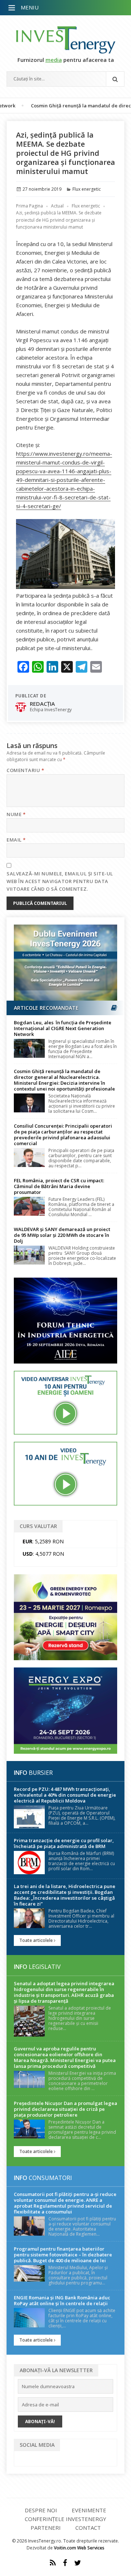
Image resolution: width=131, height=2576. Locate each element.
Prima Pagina (29, 206)
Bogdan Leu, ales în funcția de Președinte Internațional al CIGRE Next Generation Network (63, 1028)
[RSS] (53, 2563)
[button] (12, 8)
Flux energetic (87, 189)
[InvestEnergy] (65, 40)
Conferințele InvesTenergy (65, 2519)
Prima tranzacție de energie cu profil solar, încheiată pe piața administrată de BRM (64, 1843)
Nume (16, 814)
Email (16, 840)
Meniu (30, 7)
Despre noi (41, 2510)
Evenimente (89, 2510)
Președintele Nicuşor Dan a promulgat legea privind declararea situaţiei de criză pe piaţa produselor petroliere (65, 2109)
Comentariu (25, 770)
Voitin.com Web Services (79, 2548)
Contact (88, 2528)
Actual (57, 206)
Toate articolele (37, 1940)
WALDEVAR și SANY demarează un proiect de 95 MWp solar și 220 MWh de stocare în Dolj (62, 1235)
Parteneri (46, 2528)
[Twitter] (78, 2563)
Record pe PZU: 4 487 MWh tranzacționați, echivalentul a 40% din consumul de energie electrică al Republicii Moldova (65, 1795)
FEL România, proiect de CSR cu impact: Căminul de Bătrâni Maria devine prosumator (59, 1186)
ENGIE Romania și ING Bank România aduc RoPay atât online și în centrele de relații (62, 2300)
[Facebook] (65, 2563)
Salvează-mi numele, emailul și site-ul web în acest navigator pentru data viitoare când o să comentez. (60, 881)
